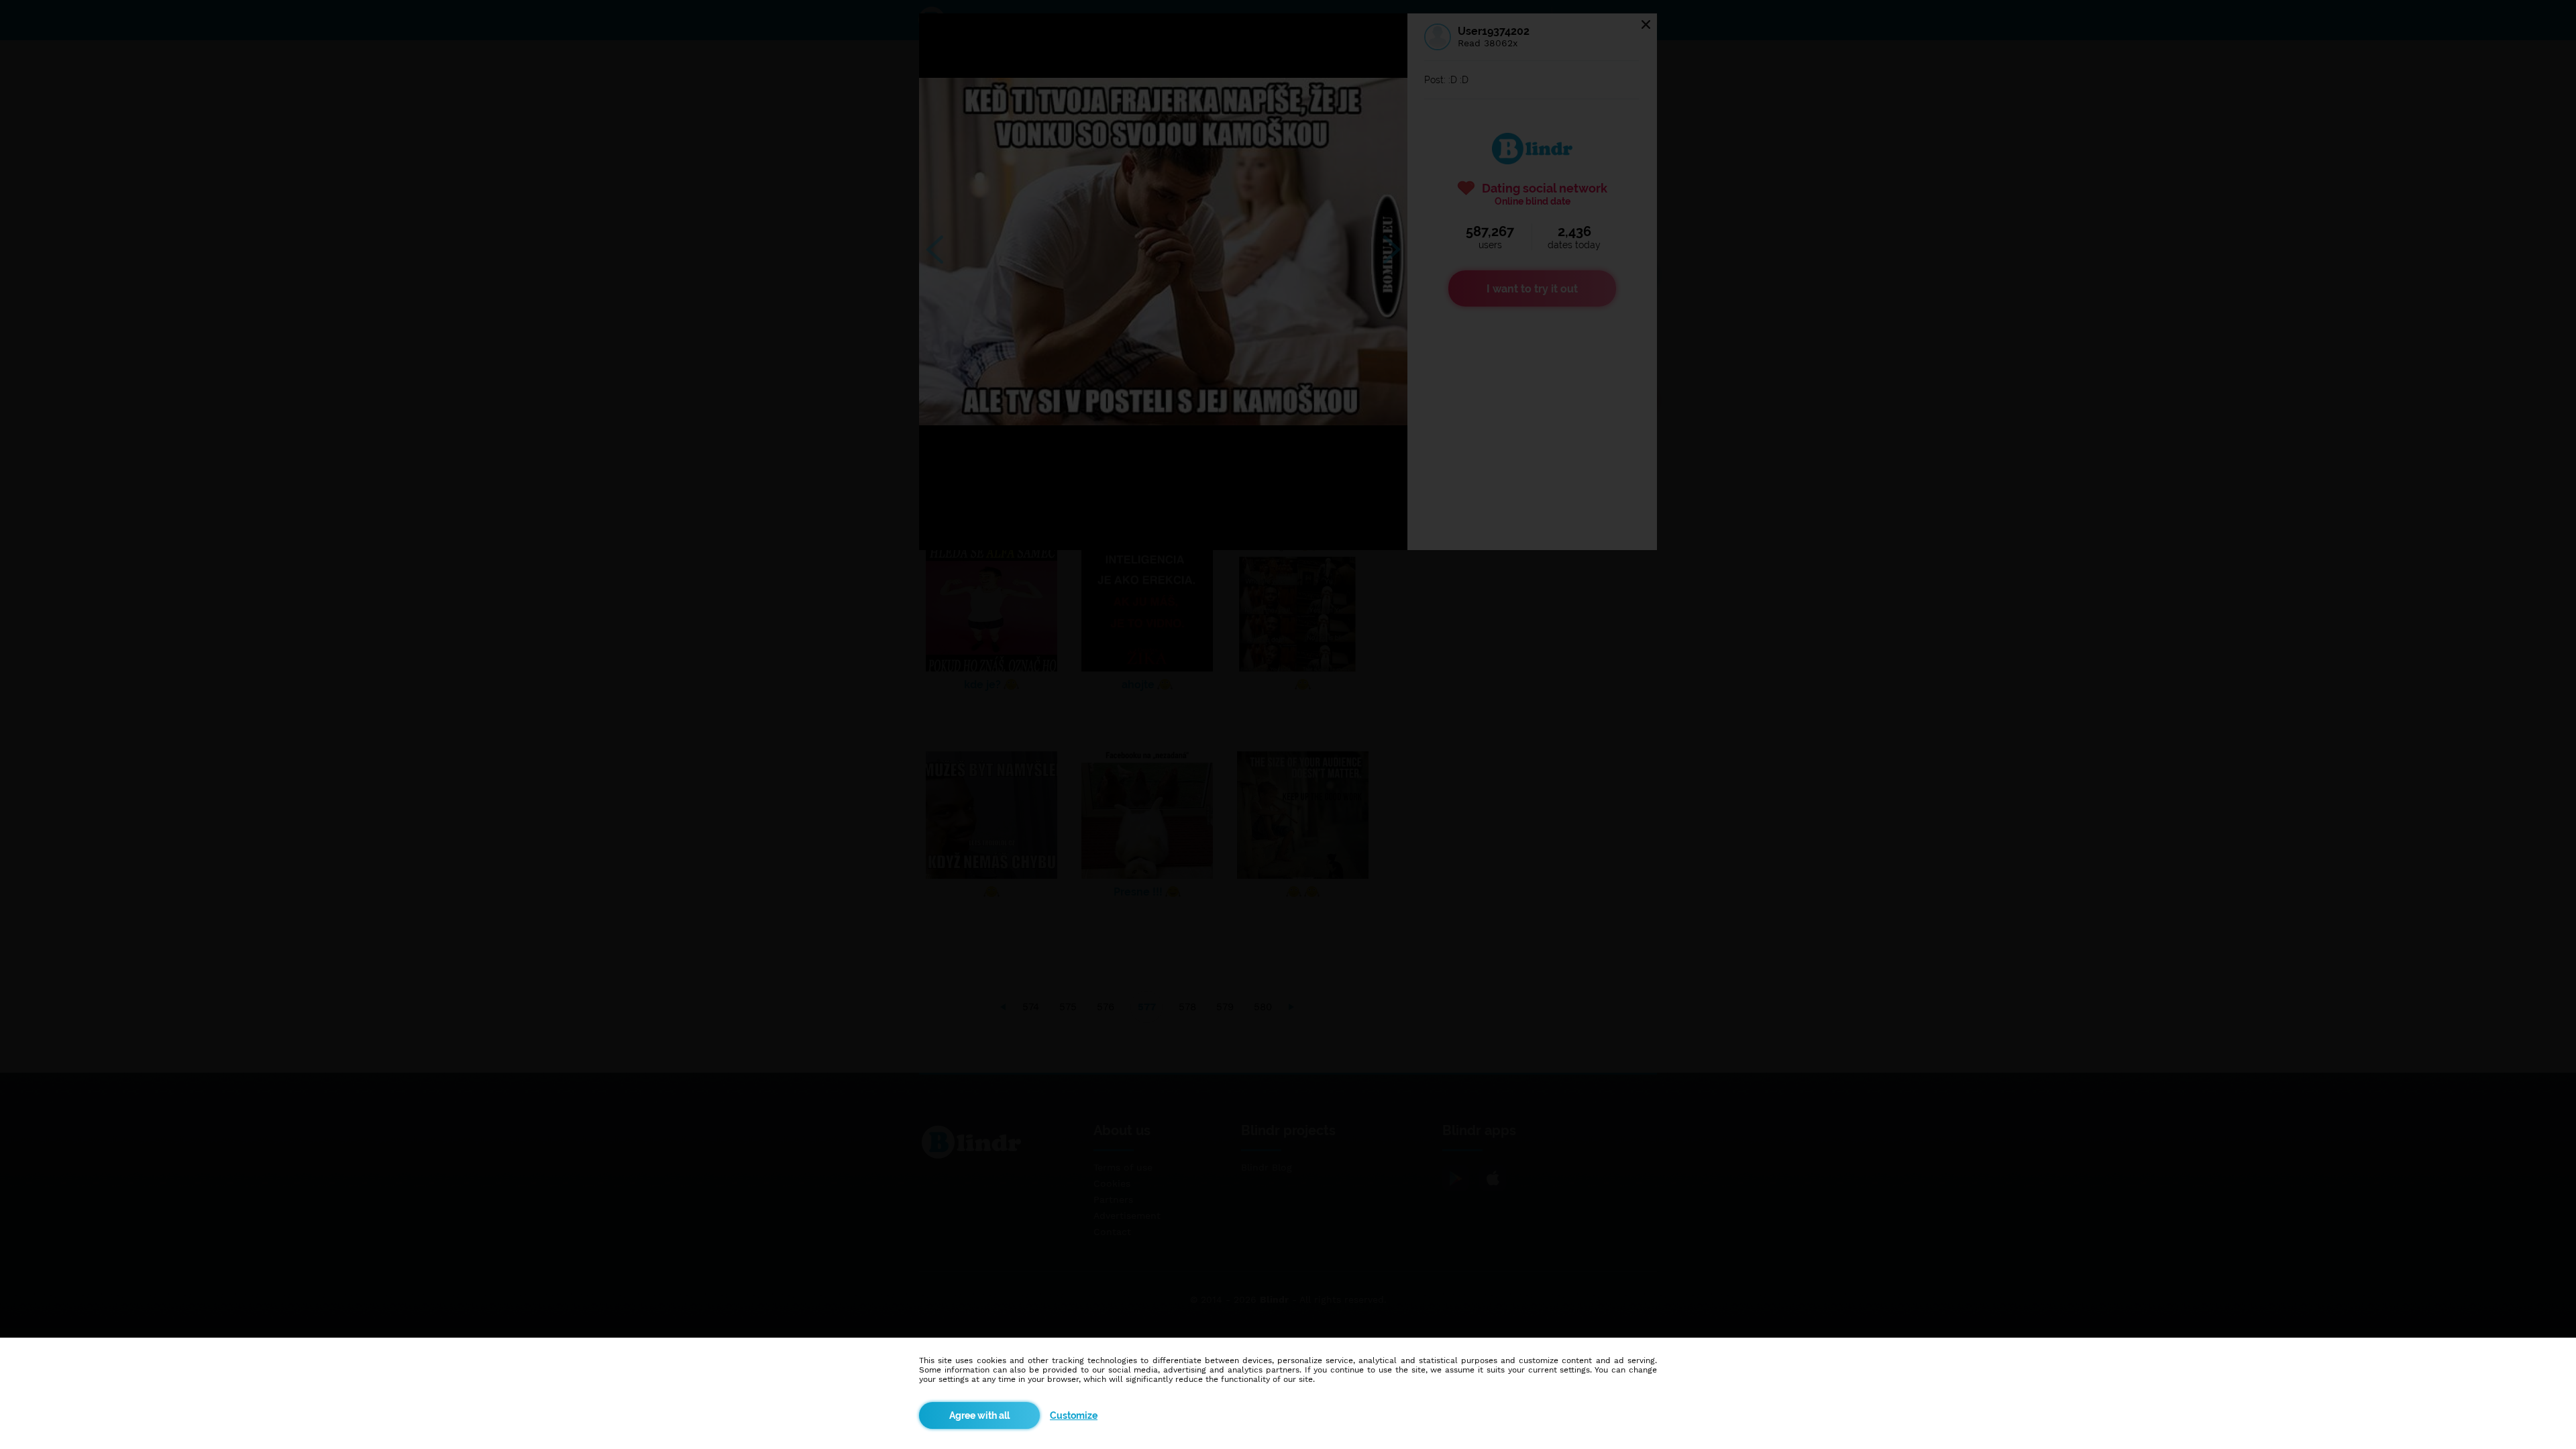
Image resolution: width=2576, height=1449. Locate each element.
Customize (1074, 1415)
